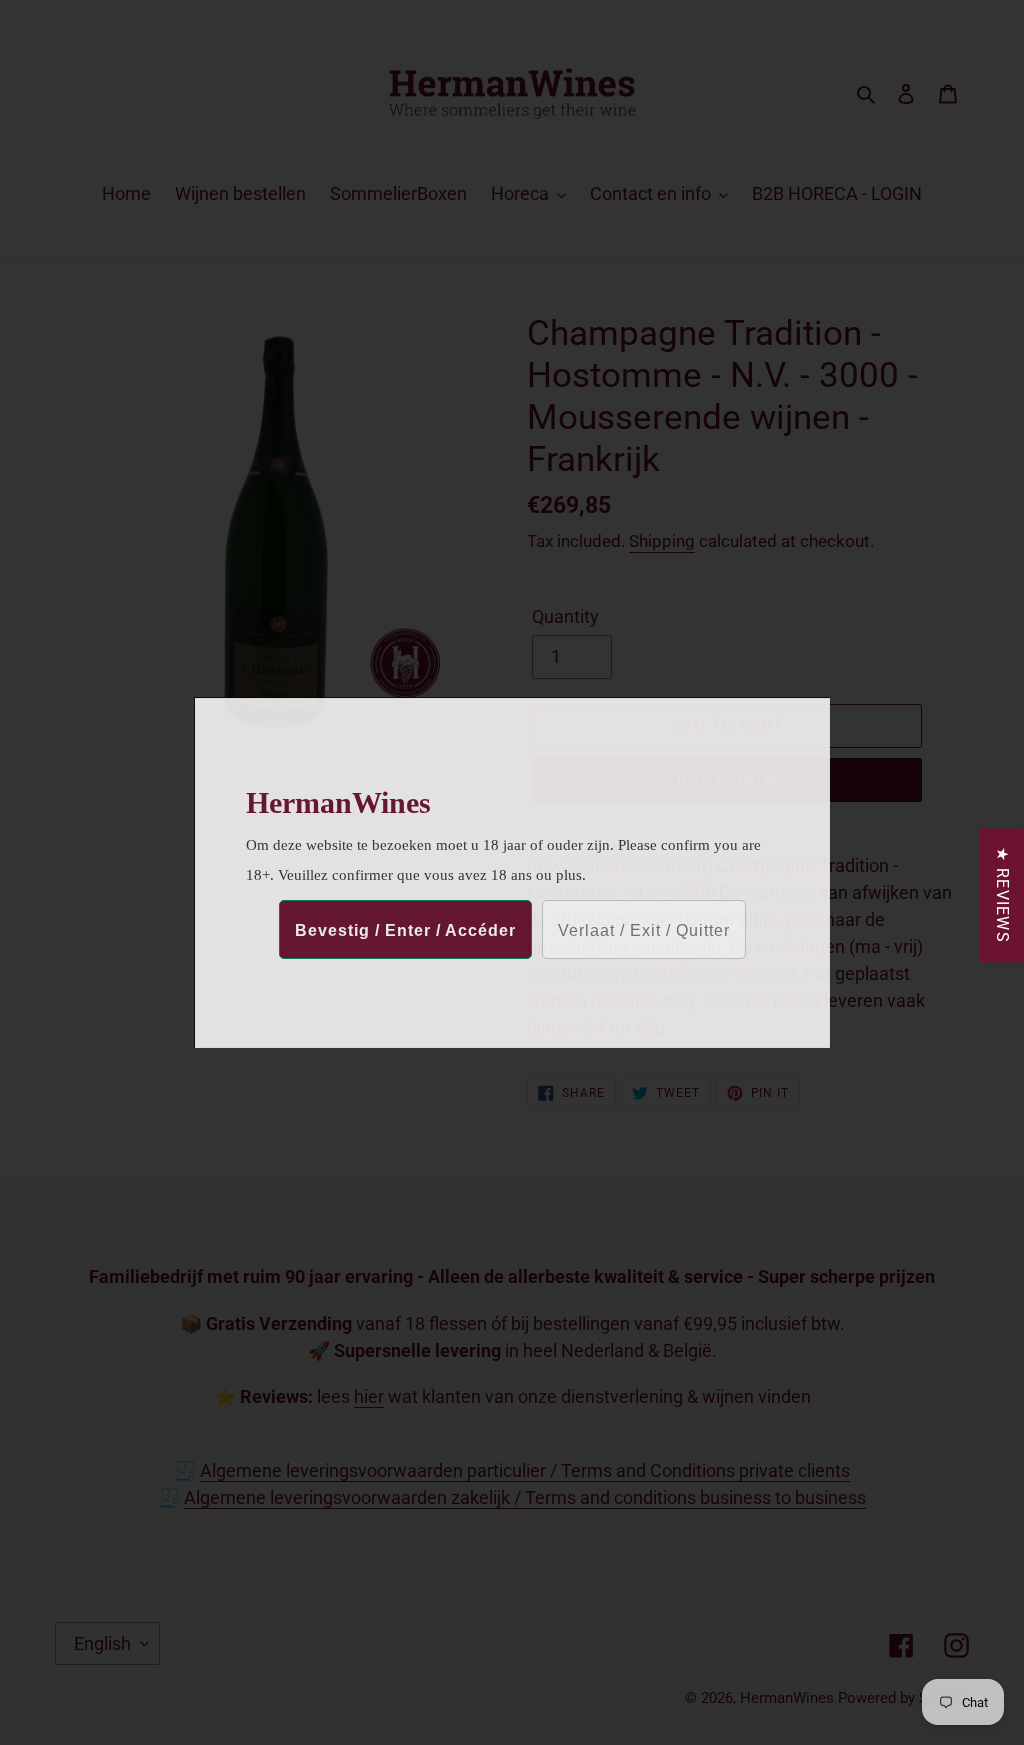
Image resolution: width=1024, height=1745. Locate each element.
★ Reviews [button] (1002, 895)
